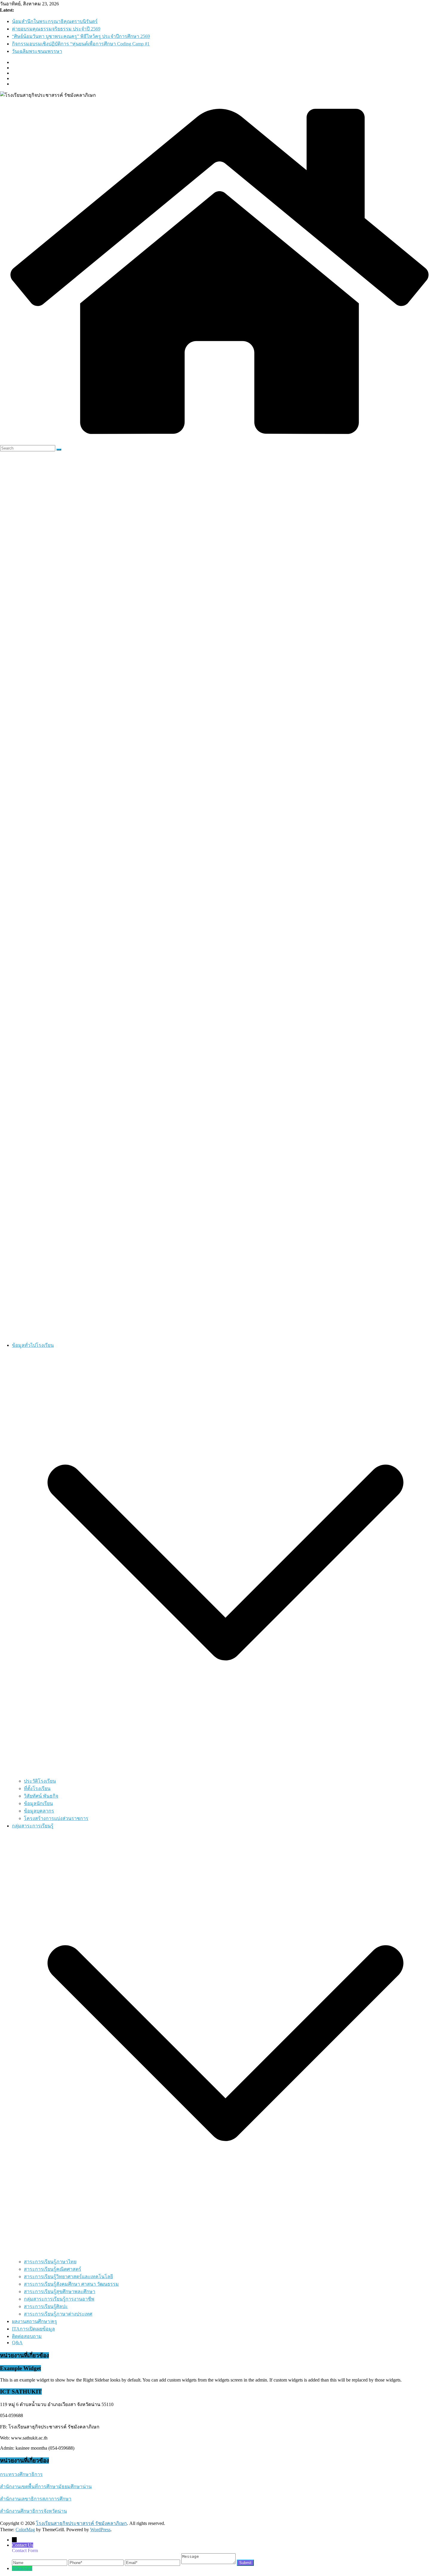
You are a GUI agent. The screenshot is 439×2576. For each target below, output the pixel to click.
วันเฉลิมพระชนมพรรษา (37, 51)
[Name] (40, 2562)
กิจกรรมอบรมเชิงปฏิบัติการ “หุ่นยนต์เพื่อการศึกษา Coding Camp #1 (81, 44)
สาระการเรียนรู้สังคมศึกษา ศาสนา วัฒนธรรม (71, 2284)
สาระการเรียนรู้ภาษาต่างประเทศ (58, 2314)
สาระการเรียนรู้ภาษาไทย (50, 2262)
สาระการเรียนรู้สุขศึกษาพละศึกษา (60, 2291)
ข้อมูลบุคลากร (39, 1811)
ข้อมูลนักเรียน (38, 1803)
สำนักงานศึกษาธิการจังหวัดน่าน (33, 2511)
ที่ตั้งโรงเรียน (37, 1788)
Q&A (17, 2343)
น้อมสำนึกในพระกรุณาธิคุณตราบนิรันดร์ (55, 21)
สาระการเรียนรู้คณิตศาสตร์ (53, 2269)
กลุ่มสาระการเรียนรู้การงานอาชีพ (59, 2299)
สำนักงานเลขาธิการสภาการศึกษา (36, 2499)
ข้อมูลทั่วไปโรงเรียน (33, 1345)
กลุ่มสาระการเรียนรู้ (33, 1826)
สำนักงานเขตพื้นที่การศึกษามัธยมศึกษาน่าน (46, 2487)
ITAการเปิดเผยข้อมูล (33, 2329)
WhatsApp (22, 2568)
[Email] (153, 2562)
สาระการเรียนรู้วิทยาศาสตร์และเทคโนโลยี (68, 2277)
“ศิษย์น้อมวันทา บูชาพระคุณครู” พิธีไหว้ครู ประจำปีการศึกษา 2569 (81, 36)
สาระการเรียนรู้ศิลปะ (46, 2306)
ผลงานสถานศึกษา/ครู (34, 2321)
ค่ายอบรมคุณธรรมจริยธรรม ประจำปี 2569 (56, 29)
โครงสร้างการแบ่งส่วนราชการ (56, 1818)
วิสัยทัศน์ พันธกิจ (41, 1796)
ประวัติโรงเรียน (40, 1781)
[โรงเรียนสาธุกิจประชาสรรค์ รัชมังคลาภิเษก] (219, 442)
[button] (225, 1774)
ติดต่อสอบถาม (27, 2336)
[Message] (209, 2562)
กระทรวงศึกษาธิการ (21, 2474)
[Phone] (97, 2562)
